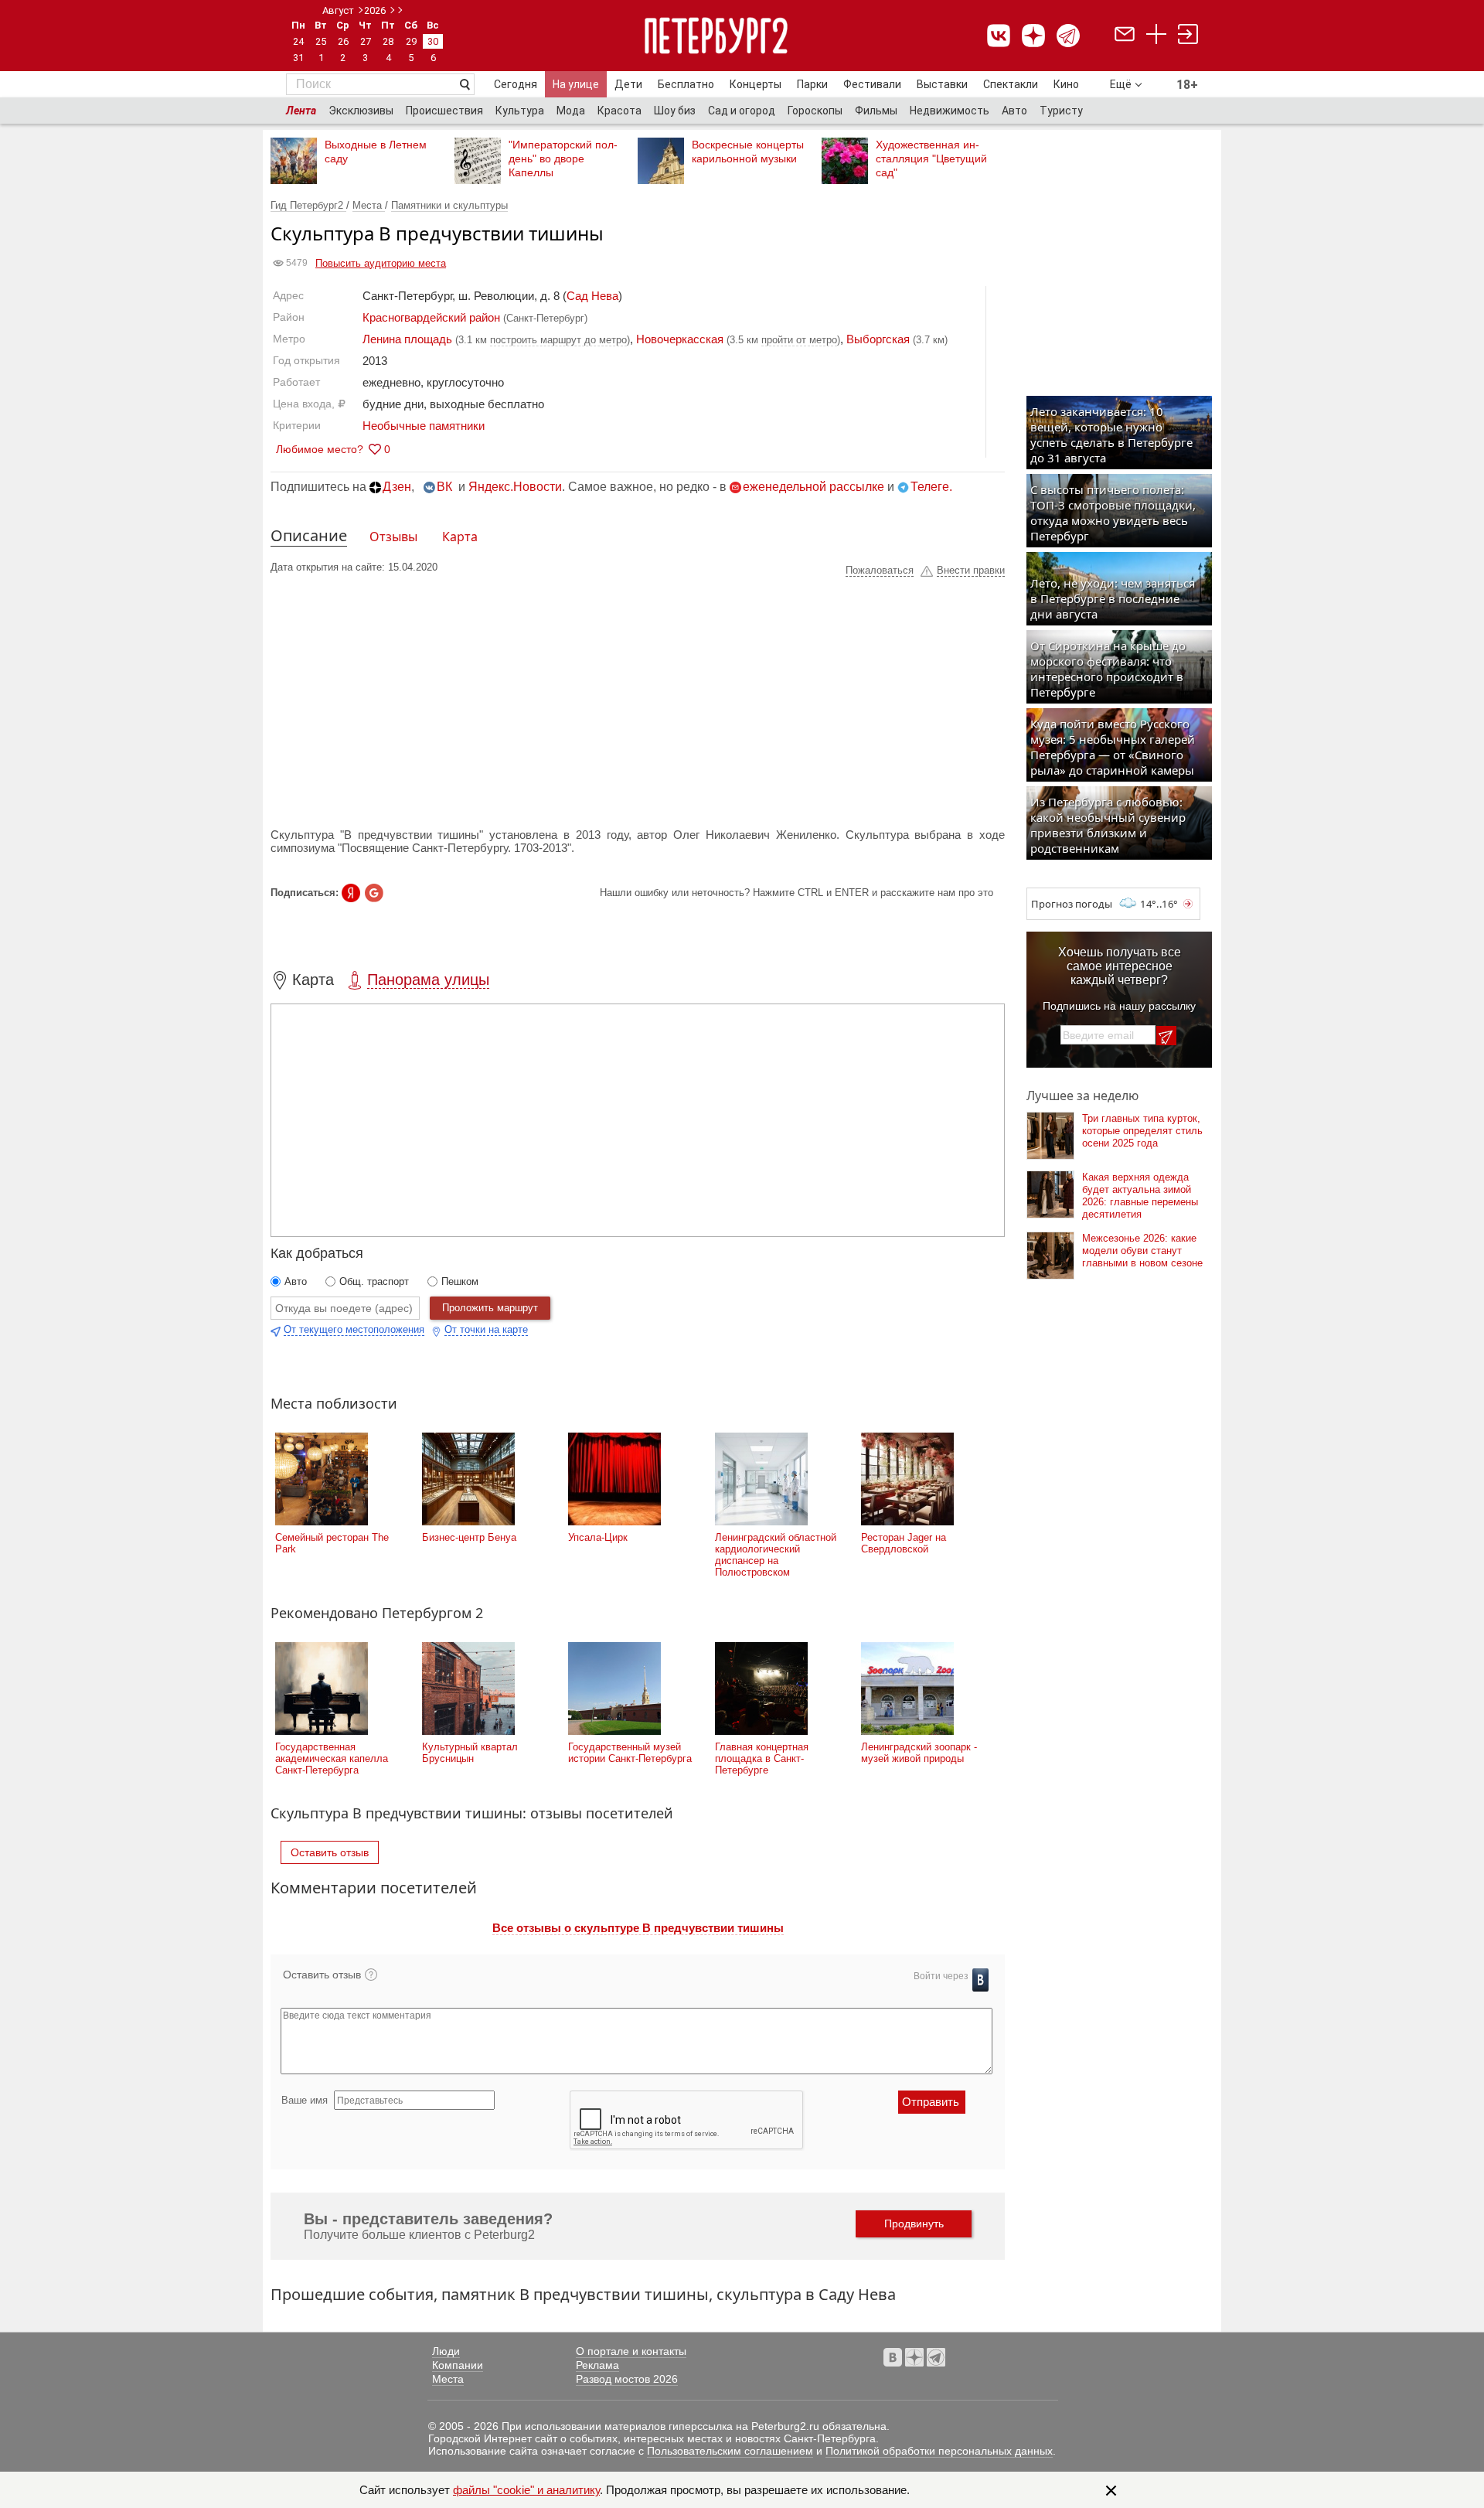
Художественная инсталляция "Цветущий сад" (931, 158)
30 (433, 41)
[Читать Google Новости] (374, 893)
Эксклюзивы (361, 111)
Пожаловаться (880, 570)
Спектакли (1011, 84)
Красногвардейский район (431, 317)
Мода (571, 111)
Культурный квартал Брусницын (470, 1753)
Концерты (756, 84)
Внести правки (971, 570)
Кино (1066, 84)
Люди (446, 2351)
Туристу (1061, 111)
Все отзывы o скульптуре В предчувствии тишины (638, 1928)
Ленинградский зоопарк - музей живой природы (919, 1753)
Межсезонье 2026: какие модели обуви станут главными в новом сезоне (1142, 1251)
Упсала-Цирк (598, 1537)
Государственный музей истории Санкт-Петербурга (630, 1753)
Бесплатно (686, 84)
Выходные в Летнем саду (376, 152)
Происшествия (444, 111)
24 (298, 41)
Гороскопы (815, 111)
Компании (458, 2365)
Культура (520, 111)
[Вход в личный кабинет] (1188, 36)
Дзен (397, 487)
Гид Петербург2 (308, 205)
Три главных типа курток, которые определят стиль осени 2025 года (1142, 1131)
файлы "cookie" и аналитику (526, 2490)
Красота (619, 111)
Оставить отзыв (330, 1852)
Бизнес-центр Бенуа (469, 1537)
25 (321, 41)
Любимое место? (320, 449)
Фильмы (876, 111)
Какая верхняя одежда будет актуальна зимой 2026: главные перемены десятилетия (1140, 1196)
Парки (812, 84)
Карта (460, 537)
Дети (628, 84)
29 (411, 41)
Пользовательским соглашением (730, 2451)
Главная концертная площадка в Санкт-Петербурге (762, 1758)
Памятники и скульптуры (449, 205)
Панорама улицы (428, 980)
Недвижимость (950, 111)
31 (298, 58)
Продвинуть (914, 2223)
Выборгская (878, 339)
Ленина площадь (407, 339)
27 (366, 41)
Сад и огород (742, 111)
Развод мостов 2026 (627, 2379)
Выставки (942, 84)
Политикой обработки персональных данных (939, 2451)
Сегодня (516, 84)
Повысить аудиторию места (381, 263)
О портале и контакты (631, 2351)
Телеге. (931, 487)
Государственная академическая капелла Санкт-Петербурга (332, 1758)
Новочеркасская (680, 339)
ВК (444, 487)
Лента (301, 111)
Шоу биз (675, 111)
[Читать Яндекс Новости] (351, 893)
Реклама (597, 2365)
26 (343, 41)
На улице (576, 84)
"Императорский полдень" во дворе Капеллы (563, 158)
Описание (309, 535)
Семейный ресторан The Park (332, 1543)
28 (388, 41)
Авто (1014, 111)
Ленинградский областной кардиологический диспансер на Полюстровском (776, 1555)
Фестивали (872, 84)
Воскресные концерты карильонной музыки (748, 152)
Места (369, 205)
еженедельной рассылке (813, 487)
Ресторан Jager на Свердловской (904, 1543)
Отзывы (393, 537)
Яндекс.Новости (515, 487)
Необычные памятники (424, 426)
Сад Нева (592, 296)
